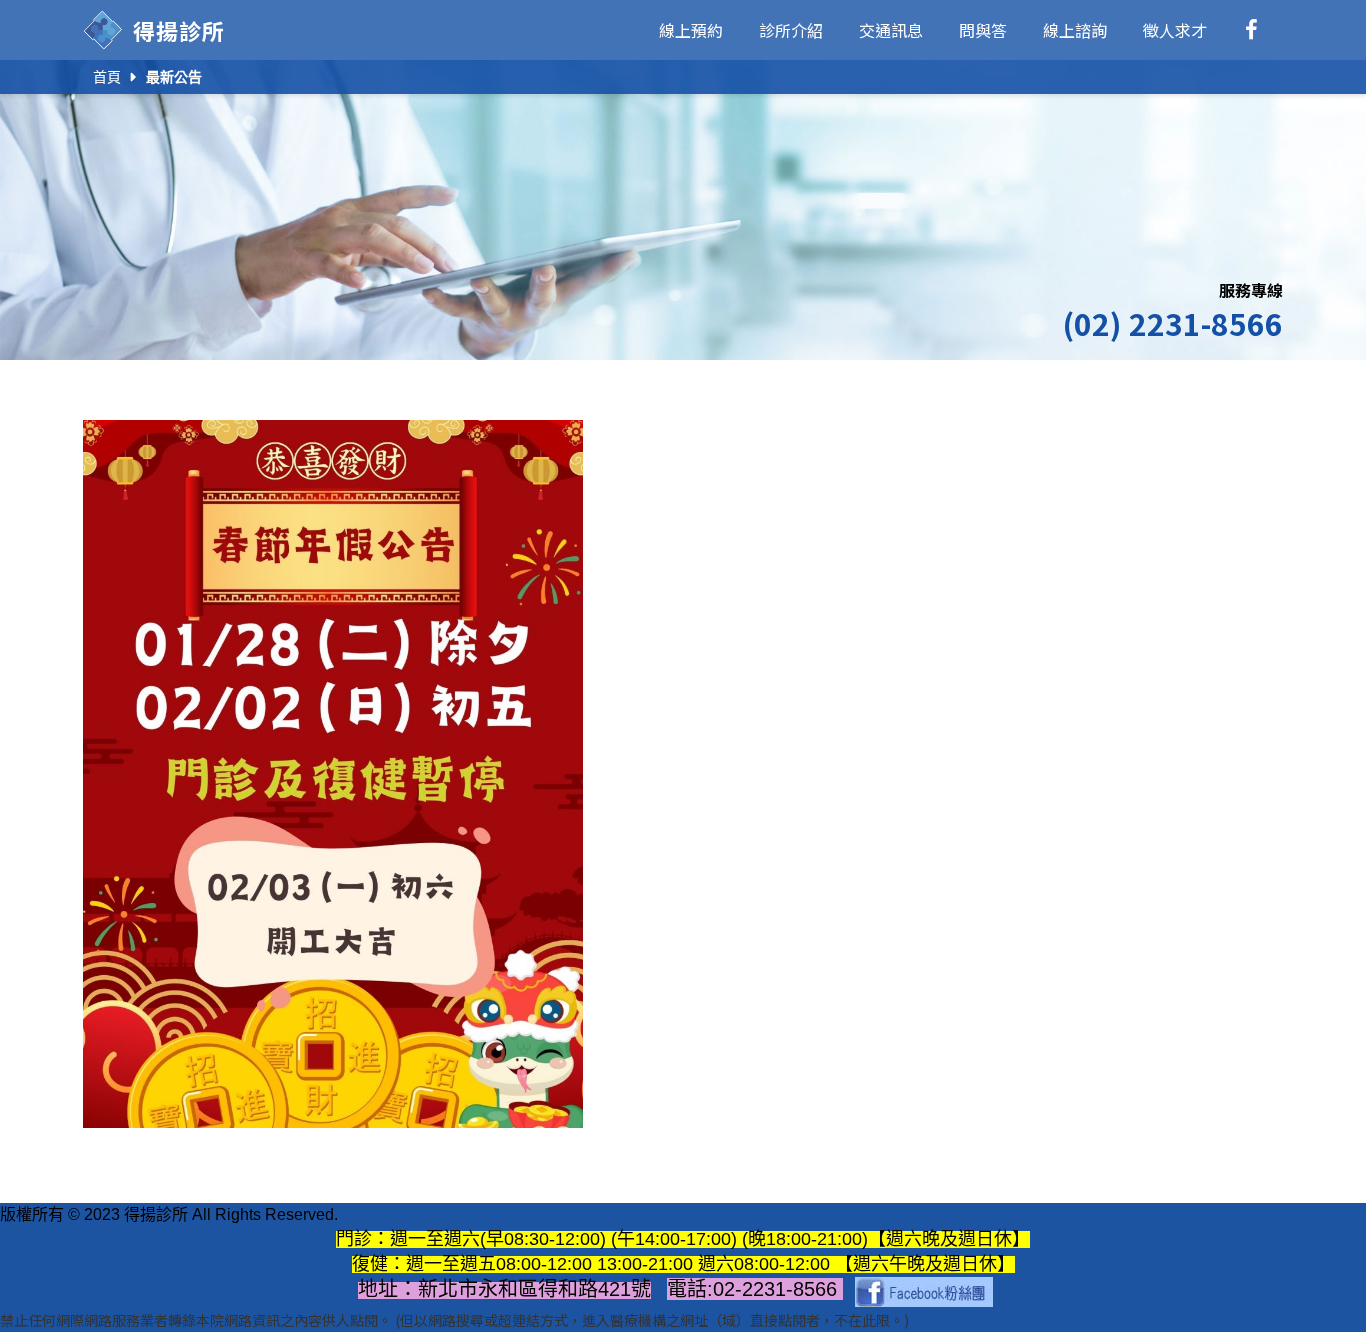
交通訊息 (891, 30)
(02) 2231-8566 (1172, 323)
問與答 (983, 30)
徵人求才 (1175, 30)
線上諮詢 (1075, 30)
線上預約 (691, 30)
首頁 (107, 77)
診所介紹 (791, 30)
